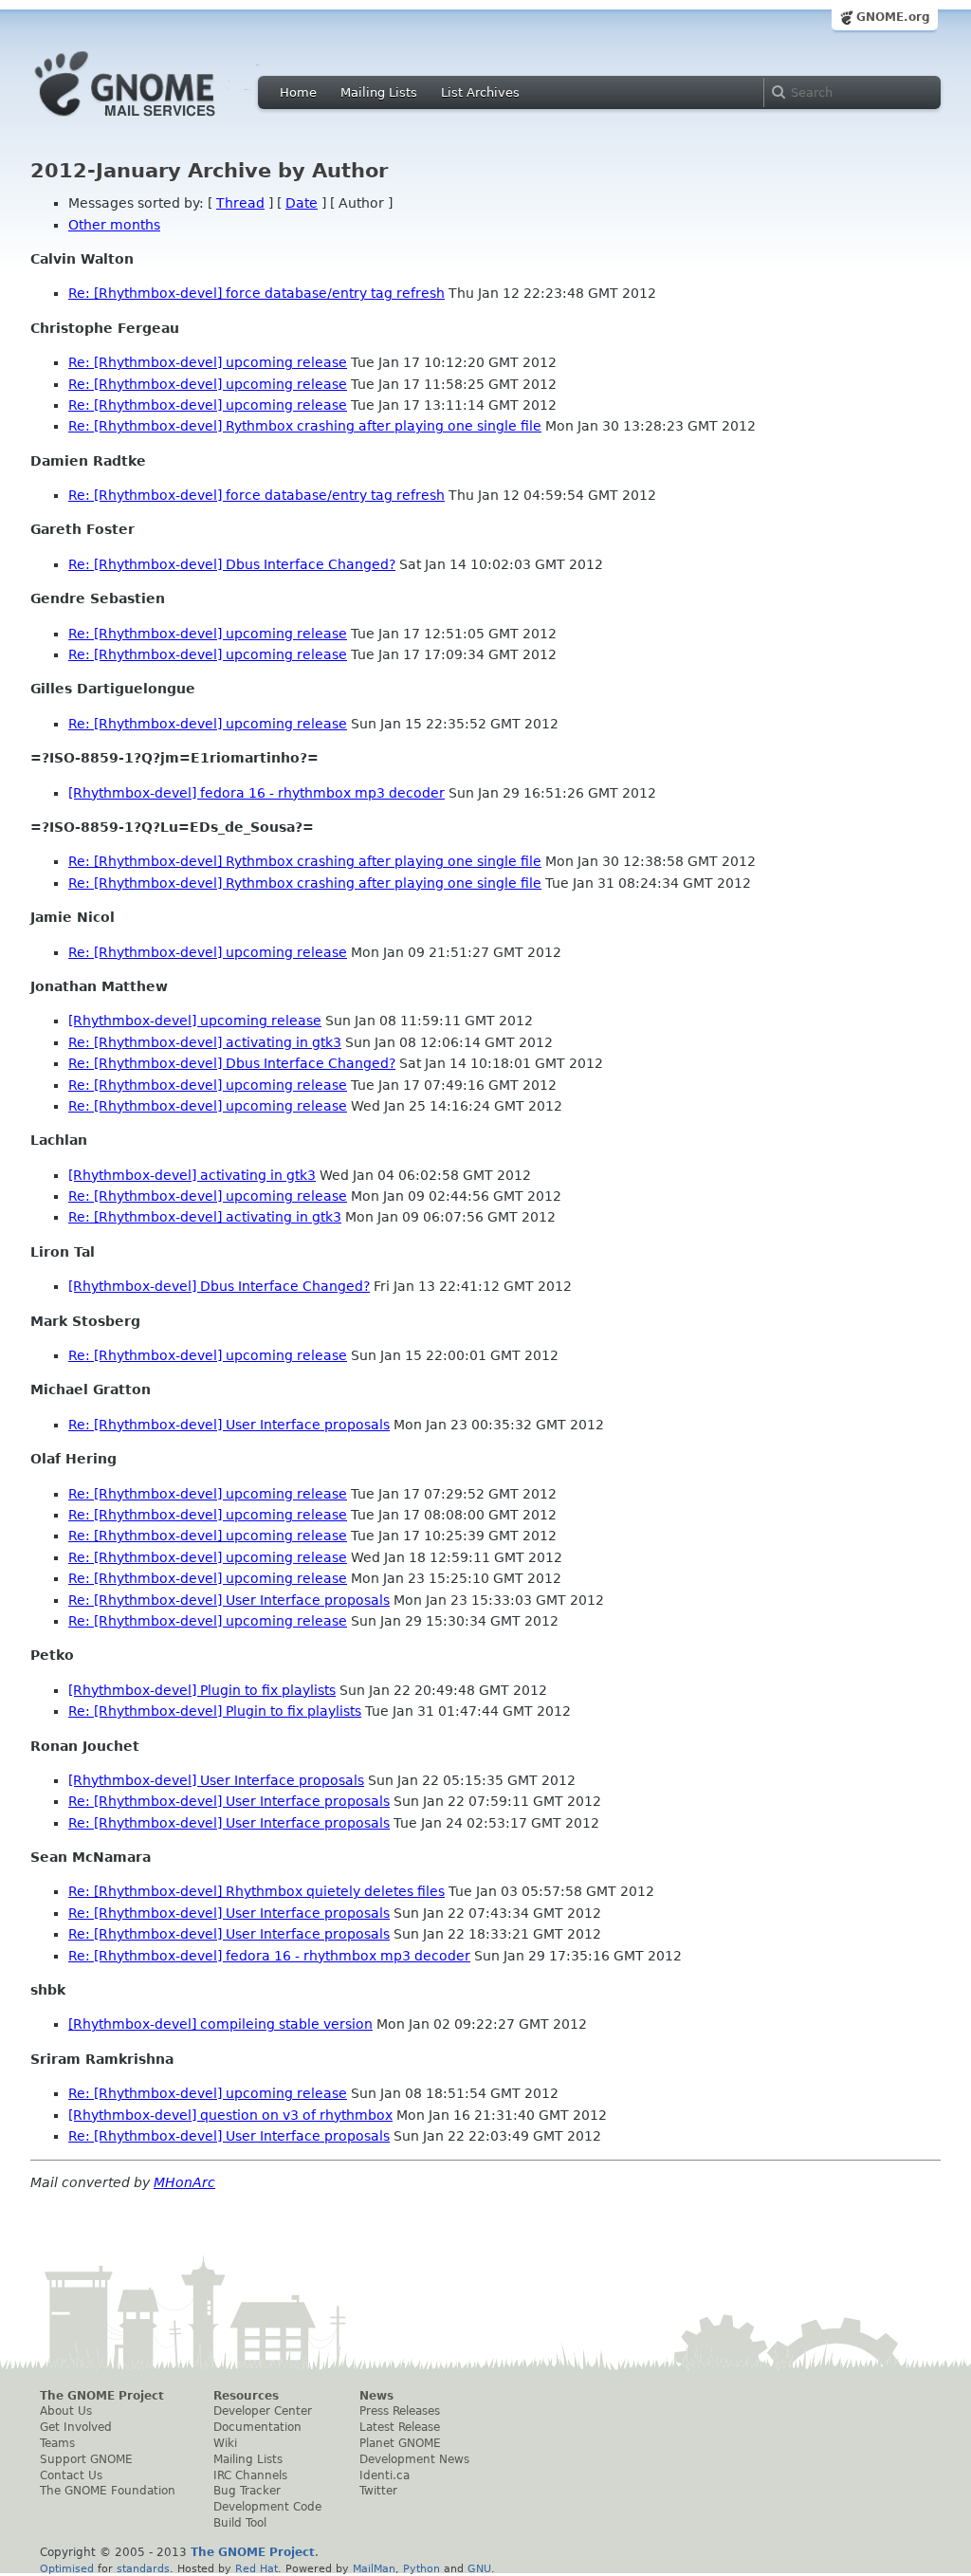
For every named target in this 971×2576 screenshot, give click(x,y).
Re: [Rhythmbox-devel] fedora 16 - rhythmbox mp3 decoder (269, 1956)
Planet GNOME (400, 2443)
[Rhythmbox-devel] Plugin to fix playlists (202, 1690)
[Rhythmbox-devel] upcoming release (195, 1021)
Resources (246, 2396)
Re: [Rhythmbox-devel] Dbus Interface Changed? (232, 564)
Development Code (267, 2507)
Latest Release (400, 2427)
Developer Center (263, 2411)
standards (143, 2568)
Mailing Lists (379, 92)
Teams (57, 2443)
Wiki (225, 2443)
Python (421, 2568)
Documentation (257, 2427)
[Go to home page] (154, 121)
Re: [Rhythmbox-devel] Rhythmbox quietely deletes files (256, 1891)
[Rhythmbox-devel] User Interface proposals (216, 1780)
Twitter (378, 2491)
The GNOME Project (102, 2396)
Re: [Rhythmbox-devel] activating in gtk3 (205, 1042)
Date (302, 203)
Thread (240, 203)
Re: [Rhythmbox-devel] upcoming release (208, 362)
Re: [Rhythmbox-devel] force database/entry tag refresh (256, 293)
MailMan (374, 2568)
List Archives (480, 92)
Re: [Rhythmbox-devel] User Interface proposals (229, 1425)
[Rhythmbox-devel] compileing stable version (220, 2024)
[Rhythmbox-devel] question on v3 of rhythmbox (230, 2115)
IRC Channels (250, 2475)
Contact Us (71, 2475)
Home (298, 92)
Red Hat (256, 2568)
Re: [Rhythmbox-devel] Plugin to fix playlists (215, 1711)
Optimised (67, 2568)
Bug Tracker (247, 2491)
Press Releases (400, 2411)
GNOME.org (893, 17)
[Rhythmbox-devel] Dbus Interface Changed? (219, 1286)
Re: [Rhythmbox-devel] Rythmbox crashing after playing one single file (305, 426)
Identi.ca (385, 2475)
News (376, 2396)
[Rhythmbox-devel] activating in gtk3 (192, 1175)
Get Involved (76, 2427)
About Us (66, 2411)
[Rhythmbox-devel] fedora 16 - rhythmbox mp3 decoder (256, 793)
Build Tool (240, 2523)
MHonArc (184, 2182)
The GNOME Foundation (108, 2491)
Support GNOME (86, 2459)
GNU (479, 2568)
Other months (114, 225)
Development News (414, 2459)
